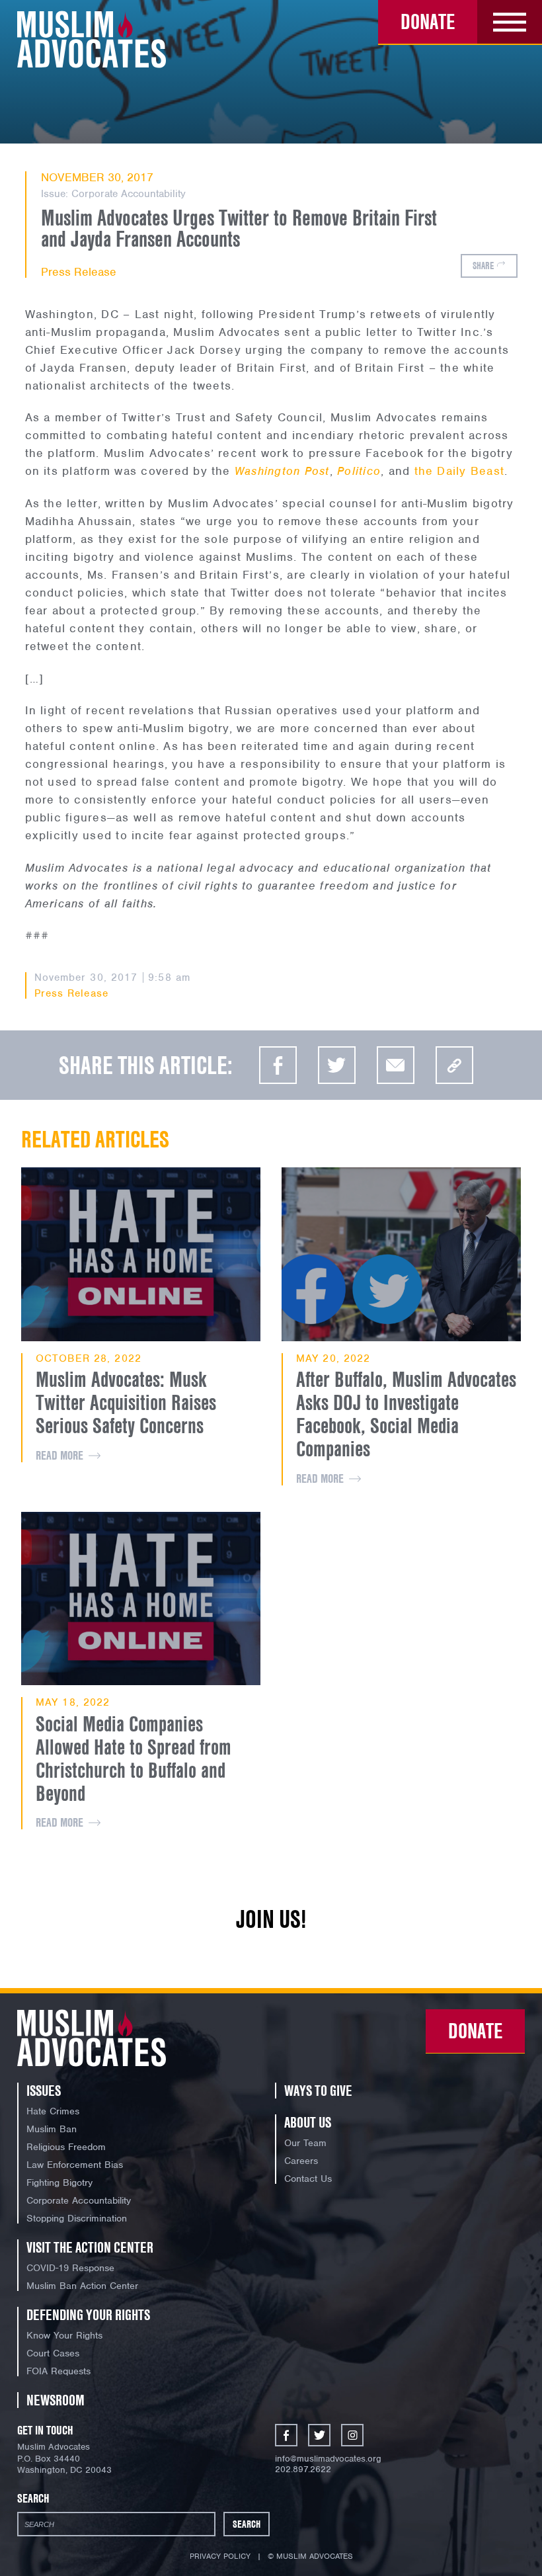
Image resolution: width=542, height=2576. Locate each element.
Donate (428, 21)
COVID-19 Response (70, 2268)
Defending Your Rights (88, 2315)
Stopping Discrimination (77, 2218)
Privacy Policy (220, 2556)
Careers (301, 2161)
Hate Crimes (53, 2111)
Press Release (79, 272)
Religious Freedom (66, 2147)
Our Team (305, 2143)
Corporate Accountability (129, 194)
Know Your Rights (64, 2335)
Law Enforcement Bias (75, 2165)
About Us (308, 2122)
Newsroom (56, 2400)
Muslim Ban (52, 2129)
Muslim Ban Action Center (82, 2286)
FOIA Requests (58, 2371)
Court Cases (53, 2353)
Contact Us (308, 2179)
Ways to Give (318, 2091)
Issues (44, 2091)
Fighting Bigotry (59, 2182)
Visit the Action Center (90, 2247)
